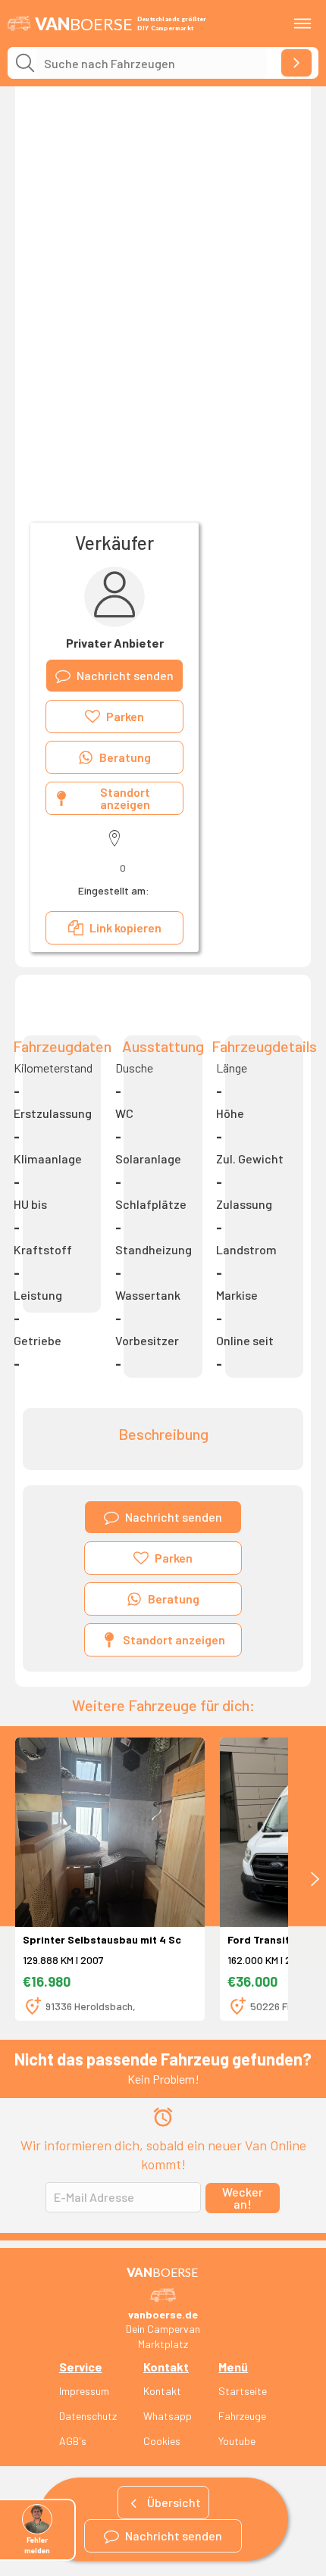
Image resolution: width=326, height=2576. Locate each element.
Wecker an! (243, 2198)
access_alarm (163, 2117)
